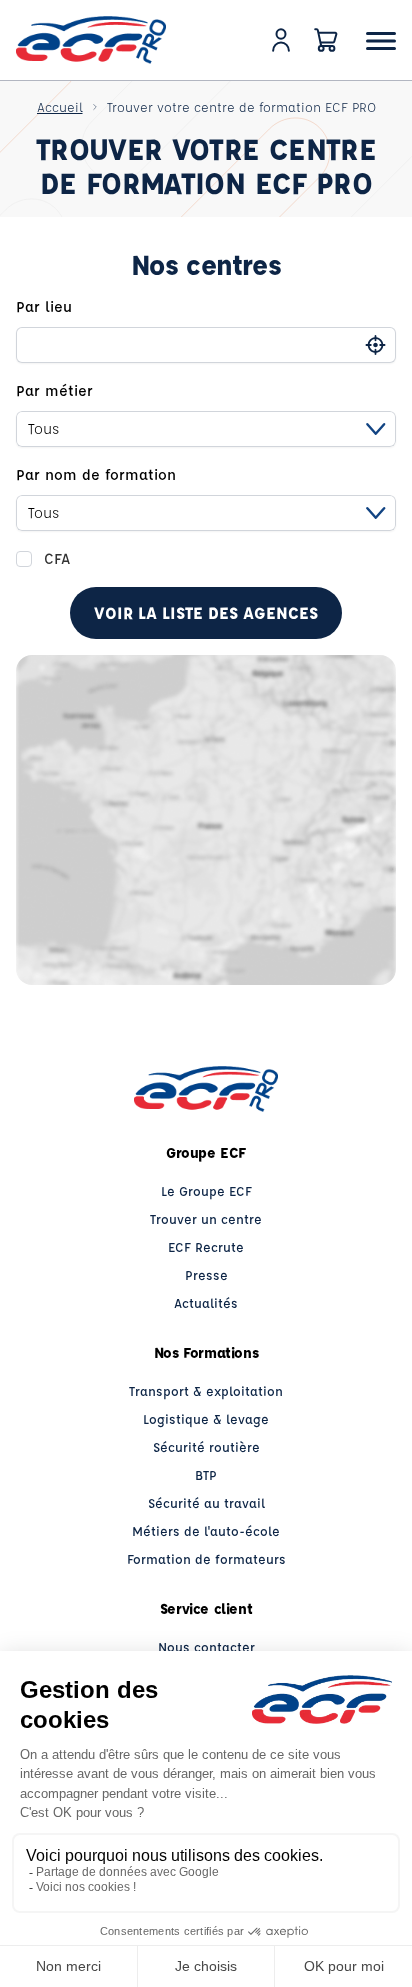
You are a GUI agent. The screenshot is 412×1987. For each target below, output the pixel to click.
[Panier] (326, 40)
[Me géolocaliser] (375, 345)
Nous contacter (206, 1646)
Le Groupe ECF (206, 1190)
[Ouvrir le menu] (381, 40)
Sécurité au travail (206, 1502)
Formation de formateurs (206, 1558)
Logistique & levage (206, 1418)
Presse (206, 1274)
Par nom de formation (96, 474)
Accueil (60, 106)
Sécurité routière (206, 1446)
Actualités (206, 1302)
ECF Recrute (206, 1246)
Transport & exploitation (206, 1390)
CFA (57, 558)
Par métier (54, 390)
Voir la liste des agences (206, 612)
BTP (206, 1474)
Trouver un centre (206, 1218)
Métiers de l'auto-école (206, 1530)
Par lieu (44, 306)
